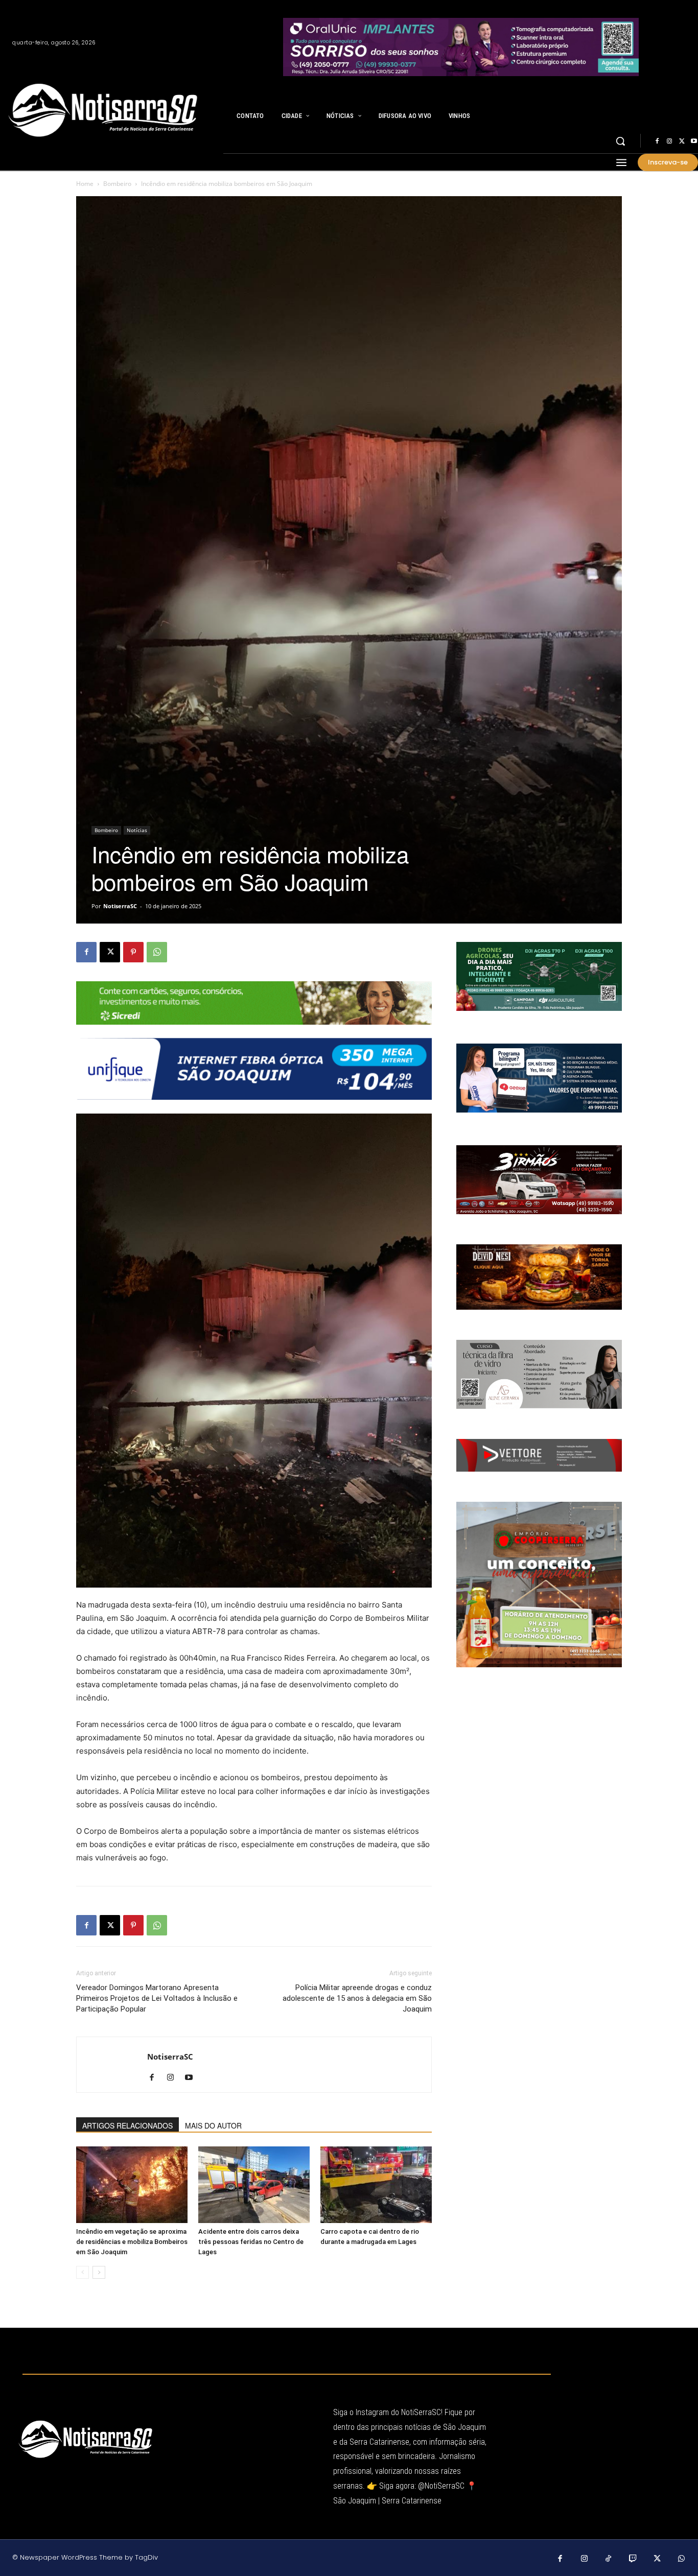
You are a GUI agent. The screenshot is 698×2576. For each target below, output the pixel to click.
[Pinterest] (133, 952)
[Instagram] (669, 141)
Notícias (137, 830)
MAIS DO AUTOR (213, 2125)
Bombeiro (117, 184)
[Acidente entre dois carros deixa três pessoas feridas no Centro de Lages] (254, 2185)
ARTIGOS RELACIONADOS (127, 2125)
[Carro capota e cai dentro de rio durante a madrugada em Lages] (376, 2185)
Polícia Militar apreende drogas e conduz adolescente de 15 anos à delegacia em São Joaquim (357, 1998)
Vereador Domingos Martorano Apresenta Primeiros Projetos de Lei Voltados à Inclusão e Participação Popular (157, 1998)
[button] (620, 141)
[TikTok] (609, 2559)
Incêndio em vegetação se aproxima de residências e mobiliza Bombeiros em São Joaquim (132, 2242)
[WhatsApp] (157, 952)
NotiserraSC (120, 906)
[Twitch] (633, 2559)
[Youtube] (192, 2078)
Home (85, 184)
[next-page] (99, 2272)
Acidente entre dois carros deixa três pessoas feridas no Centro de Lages (251, 2242)
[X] (682, 141)
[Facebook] (657, 141)
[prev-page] (83, 2272)
